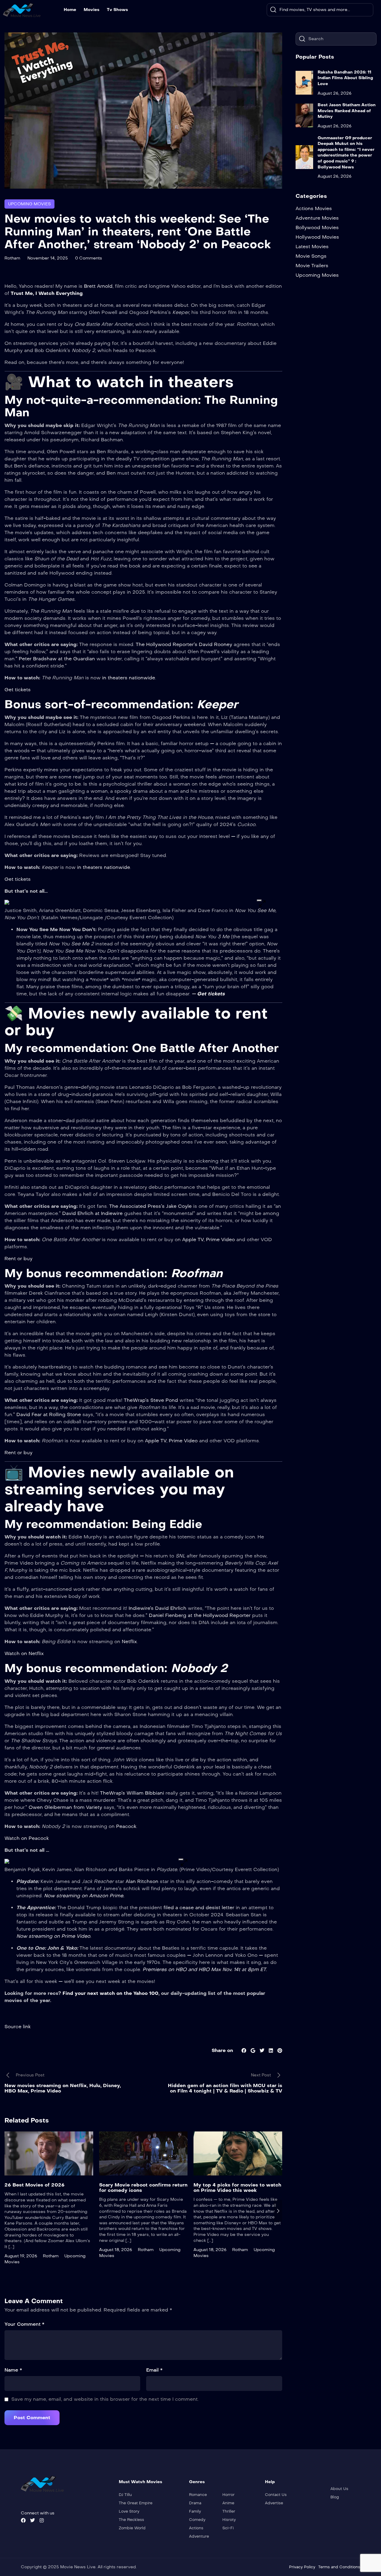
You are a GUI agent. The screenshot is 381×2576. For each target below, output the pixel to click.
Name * (13, 2370)
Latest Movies (312, 247)
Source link (18, 2027)
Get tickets (18, 690)
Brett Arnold (98, 286)
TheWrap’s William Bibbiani (132, 1793)
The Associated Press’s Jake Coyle (151, 1206)
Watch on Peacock (27, 1838)
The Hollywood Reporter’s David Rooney (185, 644)
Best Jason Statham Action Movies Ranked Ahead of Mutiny (347, 111)
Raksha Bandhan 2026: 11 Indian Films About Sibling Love (345, 78)
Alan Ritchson (142, 1881)
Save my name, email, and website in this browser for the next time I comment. (105, 2399)
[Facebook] (23, 2520)
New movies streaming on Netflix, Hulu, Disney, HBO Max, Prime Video (63, 2088)
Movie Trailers (312, 266)
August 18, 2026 (116, 2250)
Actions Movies (314, 208)
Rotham (12, 258)
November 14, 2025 (48, 258)
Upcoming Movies (29, 204)
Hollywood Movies (317, 237)
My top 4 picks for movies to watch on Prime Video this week (237, 2188)
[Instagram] (42, 2520)
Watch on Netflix (24, 1653)
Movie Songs (311, 256)
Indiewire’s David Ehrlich (157, 1608)
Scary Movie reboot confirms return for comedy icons (143, 2188)
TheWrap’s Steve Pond (151, 1400)
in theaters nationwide (104, 867)
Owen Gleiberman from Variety (66, 1807)
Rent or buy (18, 1259)
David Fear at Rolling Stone (48, 1414)
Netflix (129, 1642)
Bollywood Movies (317, 227)
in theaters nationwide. (129, 678)
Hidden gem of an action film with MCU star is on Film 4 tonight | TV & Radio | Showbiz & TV (225, 2088)
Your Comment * (24, 2324)
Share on (222, 2050)
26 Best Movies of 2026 (35, 2185)
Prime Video (221, 1239)
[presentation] (9, 2211)
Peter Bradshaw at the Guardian (57, 659)
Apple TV (193, 1239)
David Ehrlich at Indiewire (93, 1213)
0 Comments (89, 258)
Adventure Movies (317, 218)
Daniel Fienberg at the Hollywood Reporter (200, 1615)
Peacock (126, 1826)
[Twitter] (32, 2520)
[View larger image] (259, 900)
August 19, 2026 (21, 2256)
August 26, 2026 (335, 93)
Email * (154, 2370)
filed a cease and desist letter (199, 1908)
